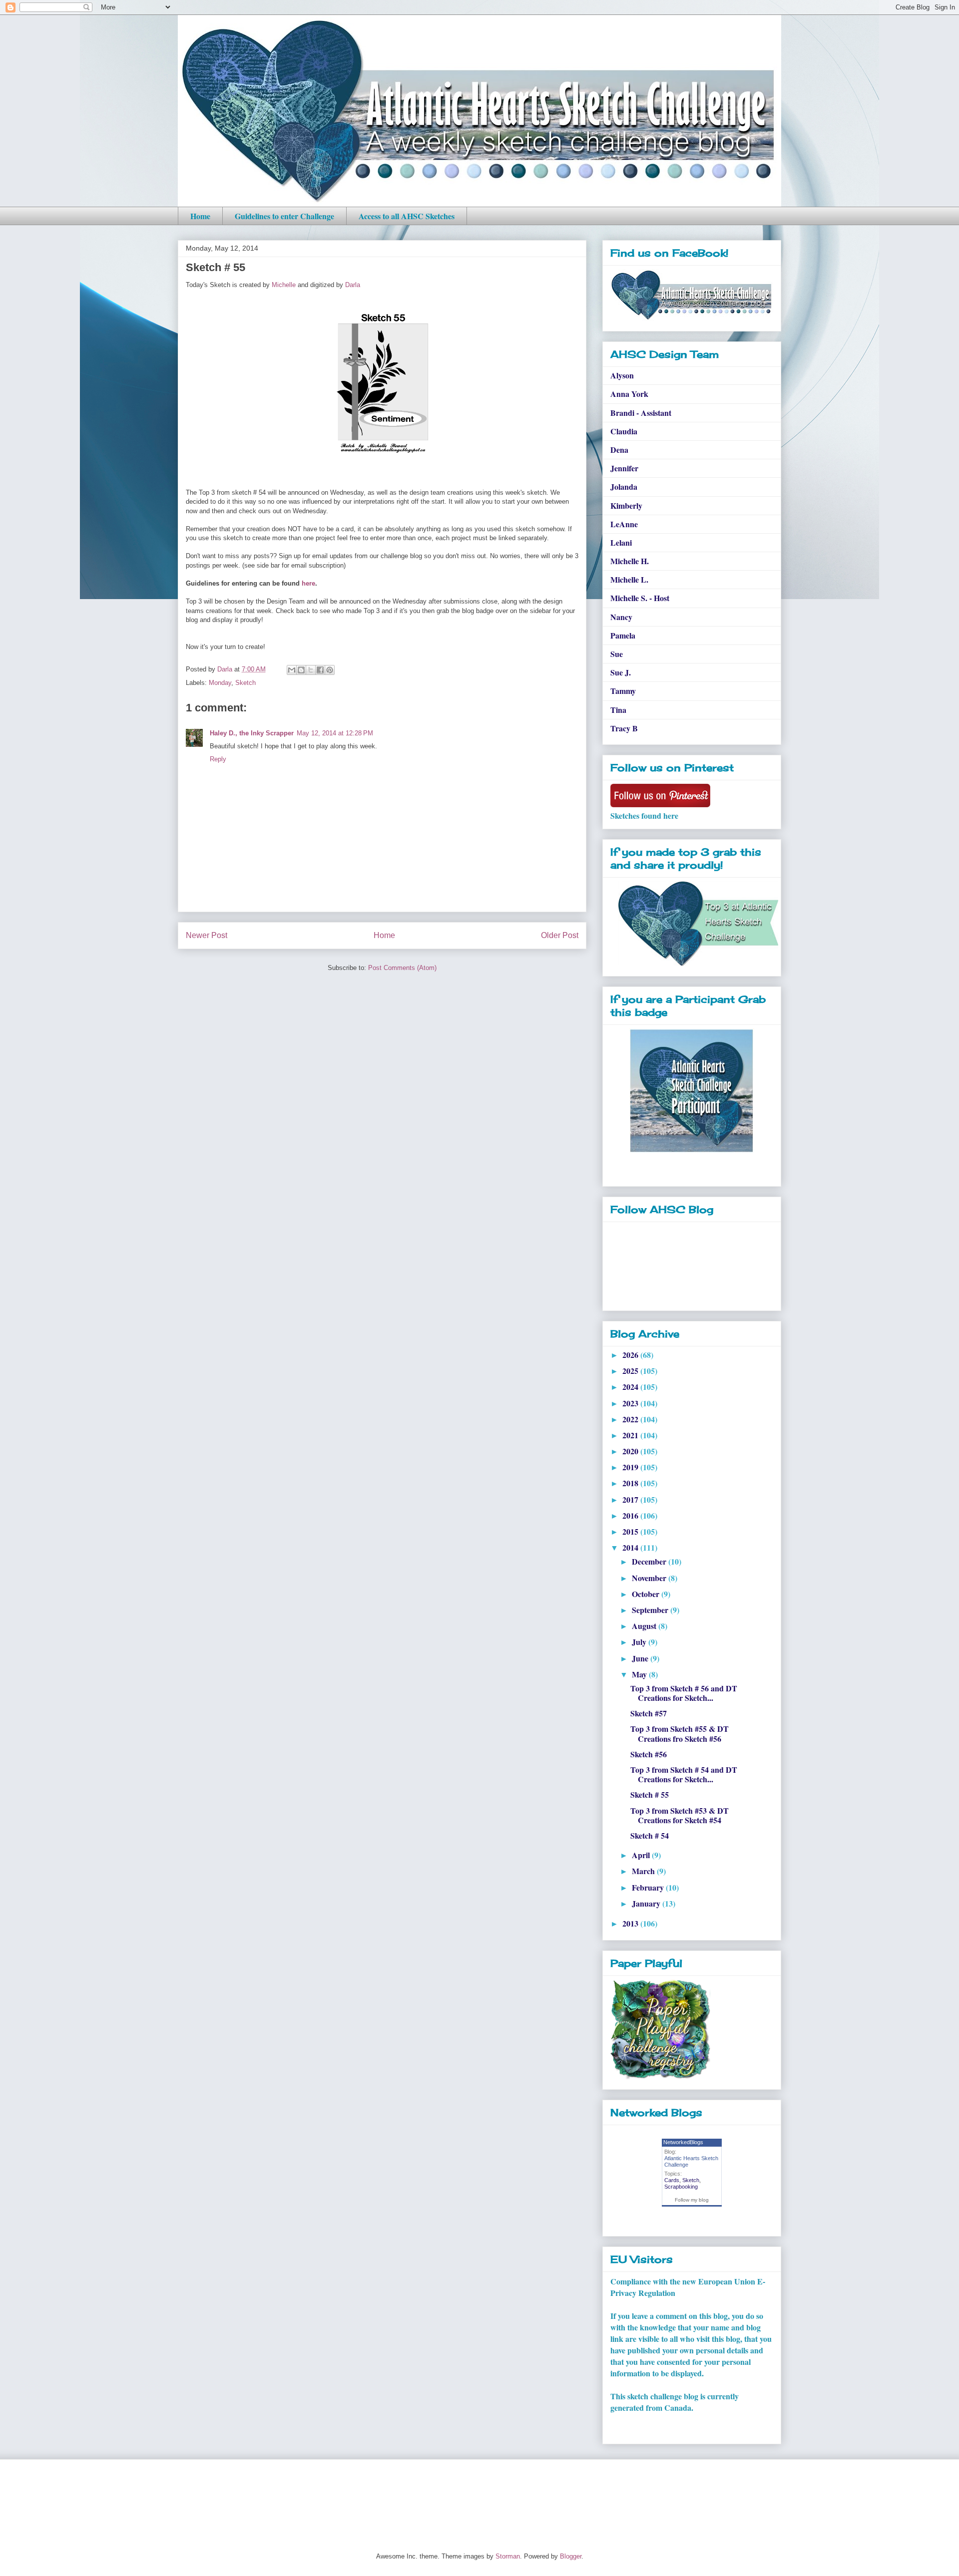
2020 (631, 1451)
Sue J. (621, 672)
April (642, 1855)
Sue (617, 654)
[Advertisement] (359, 2497)
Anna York (629, 394)
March (644, 1871)
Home (200, 216)
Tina (618, 710)
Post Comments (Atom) (402, 968)
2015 (631, 1531)
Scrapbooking (681, 2187)
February (649, 1887)
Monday (220, 683)
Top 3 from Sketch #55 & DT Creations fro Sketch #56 (680, 1733)
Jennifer (624, 468)
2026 (631, 1355)
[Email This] (292, 670)
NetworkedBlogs (683, 2142)
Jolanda (624, 486)
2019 (631, 1467)
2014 (631, 1547)
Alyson (622, 375)
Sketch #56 (649, 1754)
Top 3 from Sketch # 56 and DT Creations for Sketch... (684, 1693)
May (640, 1674)
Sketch (245, 683)
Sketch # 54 (650, 1835)
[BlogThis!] (301, 670)
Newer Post (207, 935)
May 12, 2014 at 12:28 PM (335, 733)
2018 (631, 1483)
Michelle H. (630, 561)
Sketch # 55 (650, 1794)
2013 (631, 1923)
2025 (631, 1371)
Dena (619, 450)
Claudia (624, 431)
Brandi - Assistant (641, 413)
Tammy (623, 691)
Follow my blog (692, 2200)
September (651, 1610)
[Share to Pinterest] (330, 670)
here (308, 583)
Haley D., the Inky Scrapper (252, 733)
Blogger (571, 2556)
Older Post (560, 935)
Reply (218, 759)
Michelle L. (629, 579)
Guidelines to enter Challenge (284, 216)
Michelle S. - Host (640, 598)
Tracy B (624, 728)
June (641, 1658)
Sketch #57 (649, 1713)
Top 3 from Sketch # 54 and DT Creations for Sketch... (684, 1774)
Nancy (621, 617)
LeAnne (624, 524)
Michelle (284, 285)
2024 (631, 1387)
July (640, 1642)
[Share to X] (311, 670)
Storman (508, 2556)
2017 (631, 1499)
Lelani (621, 542)
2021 (631, 1435)
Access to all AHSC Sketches (407, 216)
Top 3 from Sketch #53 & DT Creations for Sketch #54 (680, 1815)
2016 (631, 1515)
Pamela (623, 635)
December (650, 1561)
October (647, 1594)
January (647, 1903)
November (650, 1578)
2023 (631, 1403)
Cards (672, 2180)
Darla (353, 285)
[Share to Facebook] (320, 670)
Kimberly (626, 505)
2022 (631, 1419)
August (645, 1626)
